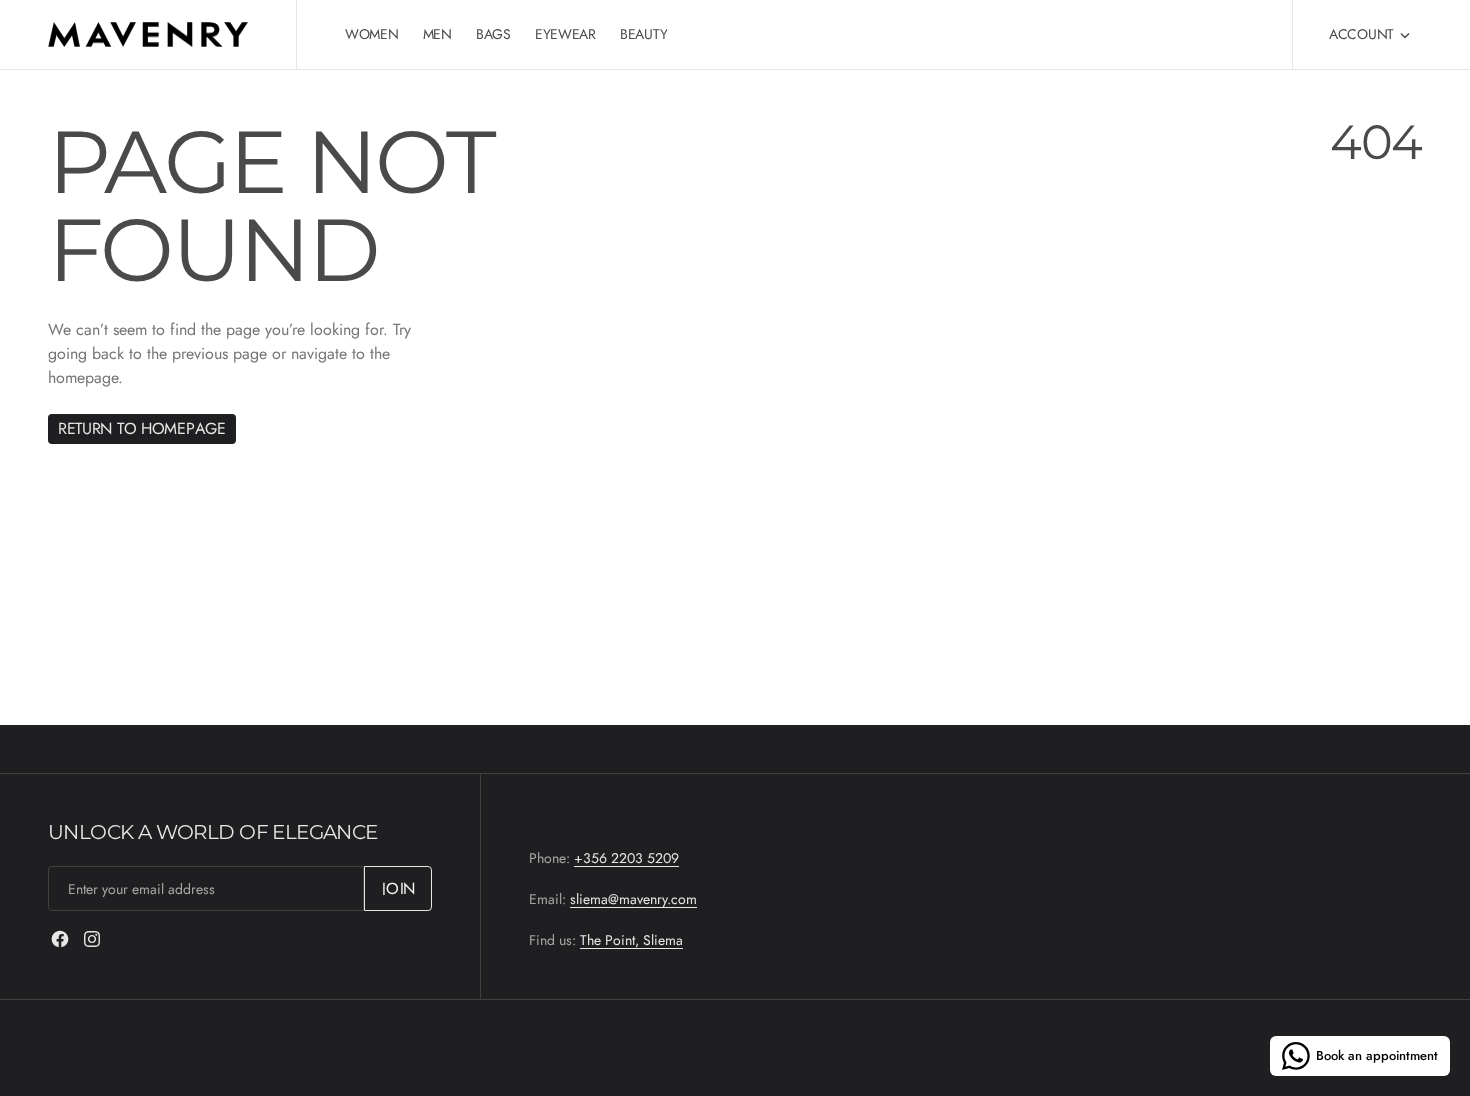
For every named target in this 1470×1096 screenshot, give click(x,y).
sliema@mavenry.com (633, 899)
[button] (1369, 34)
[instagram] (92, 939)
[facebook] (60, 939)
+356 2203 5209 (626, 858)
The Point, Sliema (631, 940)
